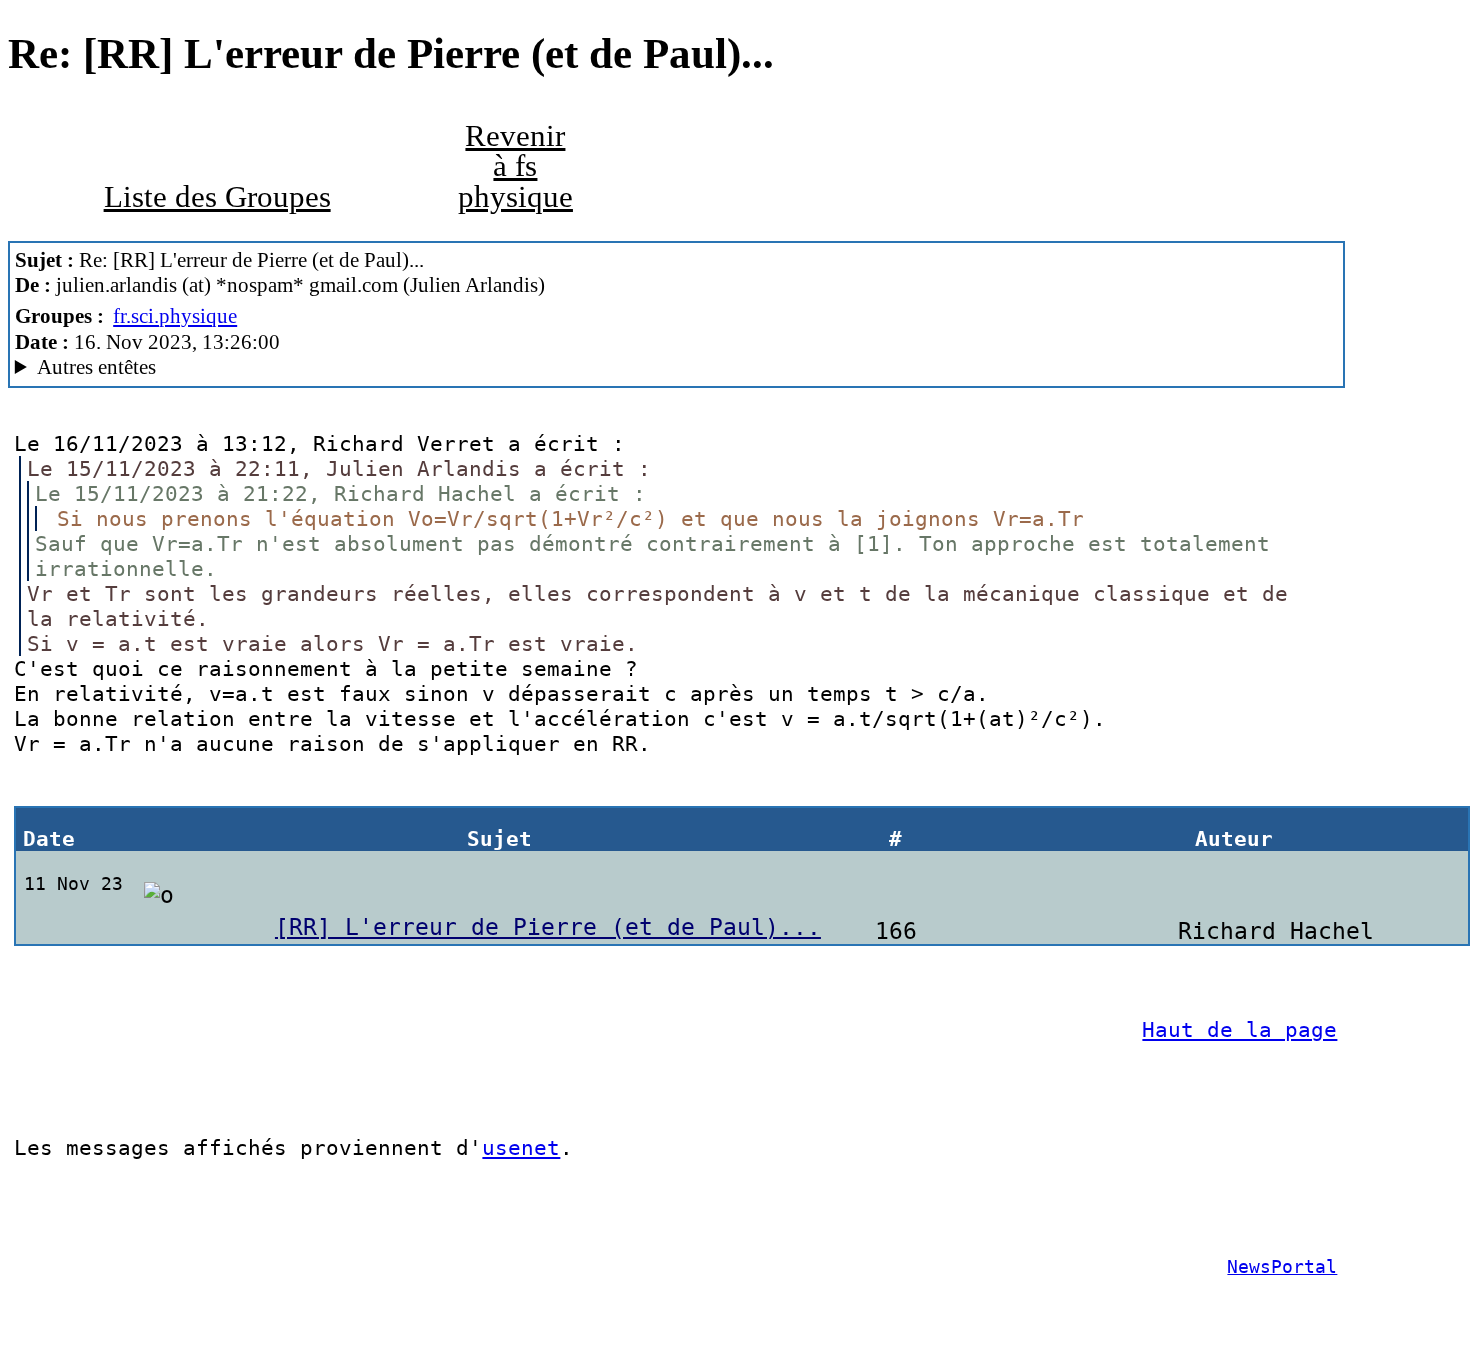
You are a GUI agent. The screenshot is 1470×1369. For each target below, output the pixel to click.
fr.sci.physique (175, 316)
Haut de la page (1239, 1029)
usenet (521, 1147)
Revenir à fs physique (515, 166)
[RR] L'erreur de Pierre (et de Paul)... (548, 927)
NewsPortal (1282, 1267)
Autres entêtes (96, 367)
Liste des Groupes (217, 197)
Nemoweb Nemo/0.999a (272, 367)
